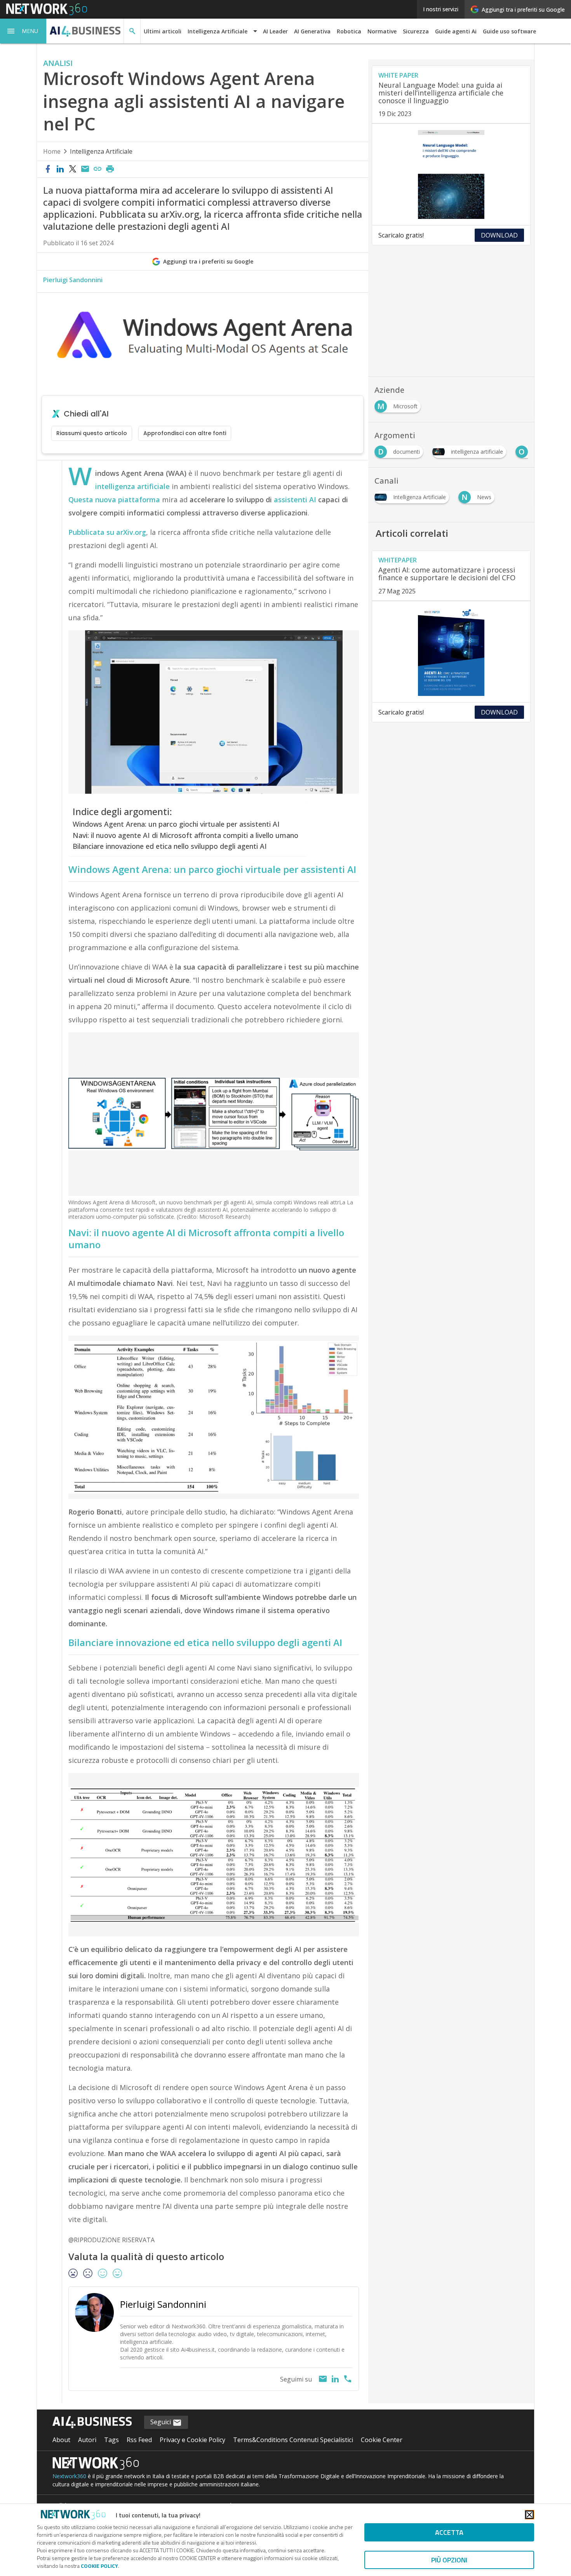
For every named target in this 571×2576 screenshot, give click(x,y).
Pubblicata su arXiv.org (107, 532)
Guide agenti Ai (456, 31)
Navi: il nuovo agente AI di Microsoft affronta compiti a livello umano (185, 835)
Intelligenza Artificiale (101, 151)
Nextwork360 (69, 2476)
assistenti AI (296, 500)
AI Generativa (312, 31)
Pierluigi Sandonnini (73, 280)
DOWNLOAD (499, 235)
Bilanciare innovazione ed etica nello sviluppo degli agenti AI (170, 846)
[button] (23, 31)
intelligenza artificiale (132, 486)
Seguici (161, 2422)
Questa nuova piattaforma (114, 500)
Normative (382, 31)
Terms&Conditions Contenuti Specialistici (293, 2440)
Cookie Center (382, 2440)
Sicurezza (416, 31)
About (61, 2440)
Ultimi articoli (163, 31)
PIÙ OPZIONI (449, 2560)
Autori (87, 2440)
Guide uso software (509, 31)
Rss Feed (139, 2440)
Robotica (349, 31)
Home (52, 151)
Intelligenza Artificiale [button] (218, 31)
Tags (111, 2440)
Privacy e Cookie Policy (192, 2440)
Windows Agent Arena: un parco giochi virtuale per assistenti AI (176, 824)
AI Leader (275, 31)
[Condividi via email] (85, 169)
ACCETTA (449, 2532)
